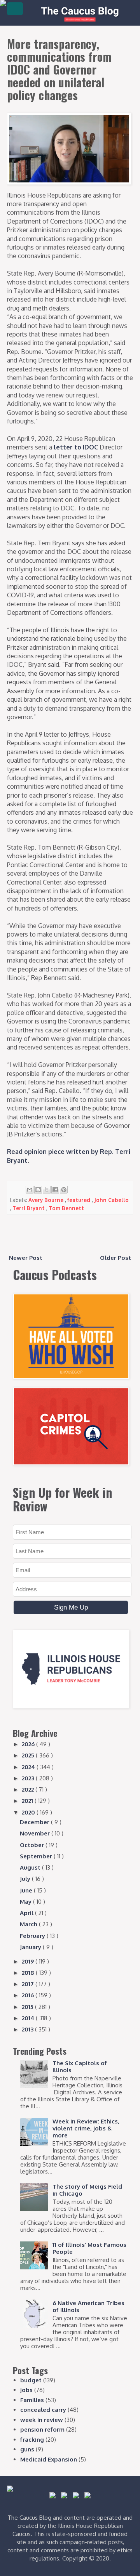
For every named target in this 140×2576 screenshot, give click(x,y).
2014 (29, 2018)
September (37, 1856)
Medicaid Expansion (49, 2459)
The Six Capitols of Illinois (80, 2067)
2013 (28, 2029)
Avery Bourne (47, 1200)
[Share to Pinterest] (64, 1190)
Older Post (115, 1258)
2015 (28, 2007)
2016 (29, 1995)
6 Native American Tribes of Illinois (88, 2306)
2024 (29, 1767)
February (33, 1936)
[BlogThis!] (38, 1190)
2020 (29, 1812)
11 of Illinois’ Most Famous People (89, 2248)
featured (80, 1200)
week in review (42, 2420)
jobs (26, 2390)
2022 (29, 1789)
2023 (29, 1778)
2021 (28, 1801)
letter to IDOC (76, 447)
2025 (29, 1755)
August (31, 1867)
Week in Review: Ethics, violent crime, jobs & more (86, 2128)
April (27, 1913)
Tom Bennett (66, 1208)
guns (27, 2449)
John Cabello (111, 1200)
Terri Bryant (29, 1208)
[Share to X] (47, 1190)
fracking (32, 2440)
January (31, 1947)
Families (32, 2400)
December (35, 1822)
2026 (29, 1744)
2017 (29, 1984)
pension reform (42, 2429)
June (27, 1890)
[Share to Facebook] (55, 1190)
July (26, 1879)
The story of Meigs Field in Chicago (87, 2190)
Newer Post (26, 1258)
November (36, 1833)
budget (31, 2380)
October (33, 1845)
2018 (29, 1973)
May (26, 1902)
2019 (29, 1961)
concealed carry (43, 2410)
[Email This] (30, 1190)
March (29, 1924)
